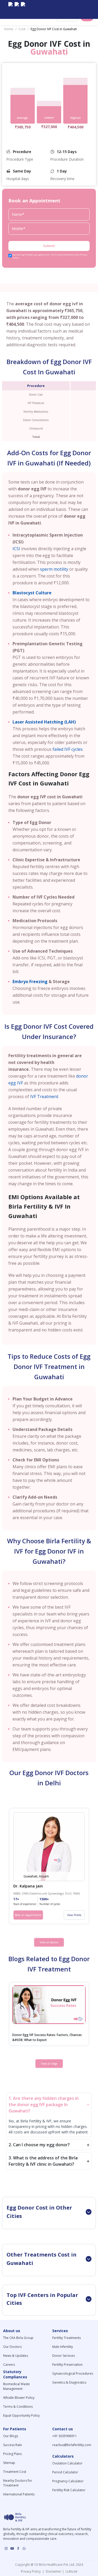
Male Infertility (63, 2347)
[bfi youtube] (17, 9)
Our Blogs (11, 2436)
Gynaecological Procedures (73, 2373)
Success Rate (13, 2445)
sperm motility (54, 569)
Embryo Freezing (30, 982)
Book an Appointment (28, 1915)
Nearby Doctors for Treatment (18, 2483)
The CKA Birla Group (18, 2338)
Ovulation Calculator (67, 2463)
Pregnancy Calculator (68, 2481)
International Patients (19, 2494)
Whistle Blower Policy (19, 2398)
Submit (49, 246)
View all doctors (49, 1942)
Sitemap (9, 2463)
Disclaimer (53, 2571)
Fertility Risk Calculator (69, 2490)
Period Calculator (65, 2472)
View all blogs (49, 2064)
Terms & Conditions (18, 2407)
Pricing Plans (12, 2454)
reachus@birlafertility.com (72, 2445)
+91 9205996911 (65, 2436)
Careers (9, 2365)
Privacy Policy (32, 2571)
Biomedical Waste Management (16, 2386)
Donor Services (64, 2356)
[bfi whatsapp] (24, 2548)
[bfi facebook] (23, 9)
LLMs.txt (71, 2571)
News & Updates (16, 2356)
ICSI (16, 549)
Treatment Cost (15, 2472)
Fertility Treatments (67, 2338)
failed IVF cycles (68, 749)
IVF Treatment (44, 1096)
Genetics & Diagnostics (69, 2382)
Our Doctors (12, 2347)
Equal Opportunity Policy (21, 2415)
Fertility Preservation (67, 2365)
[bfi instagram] (10, 9)
